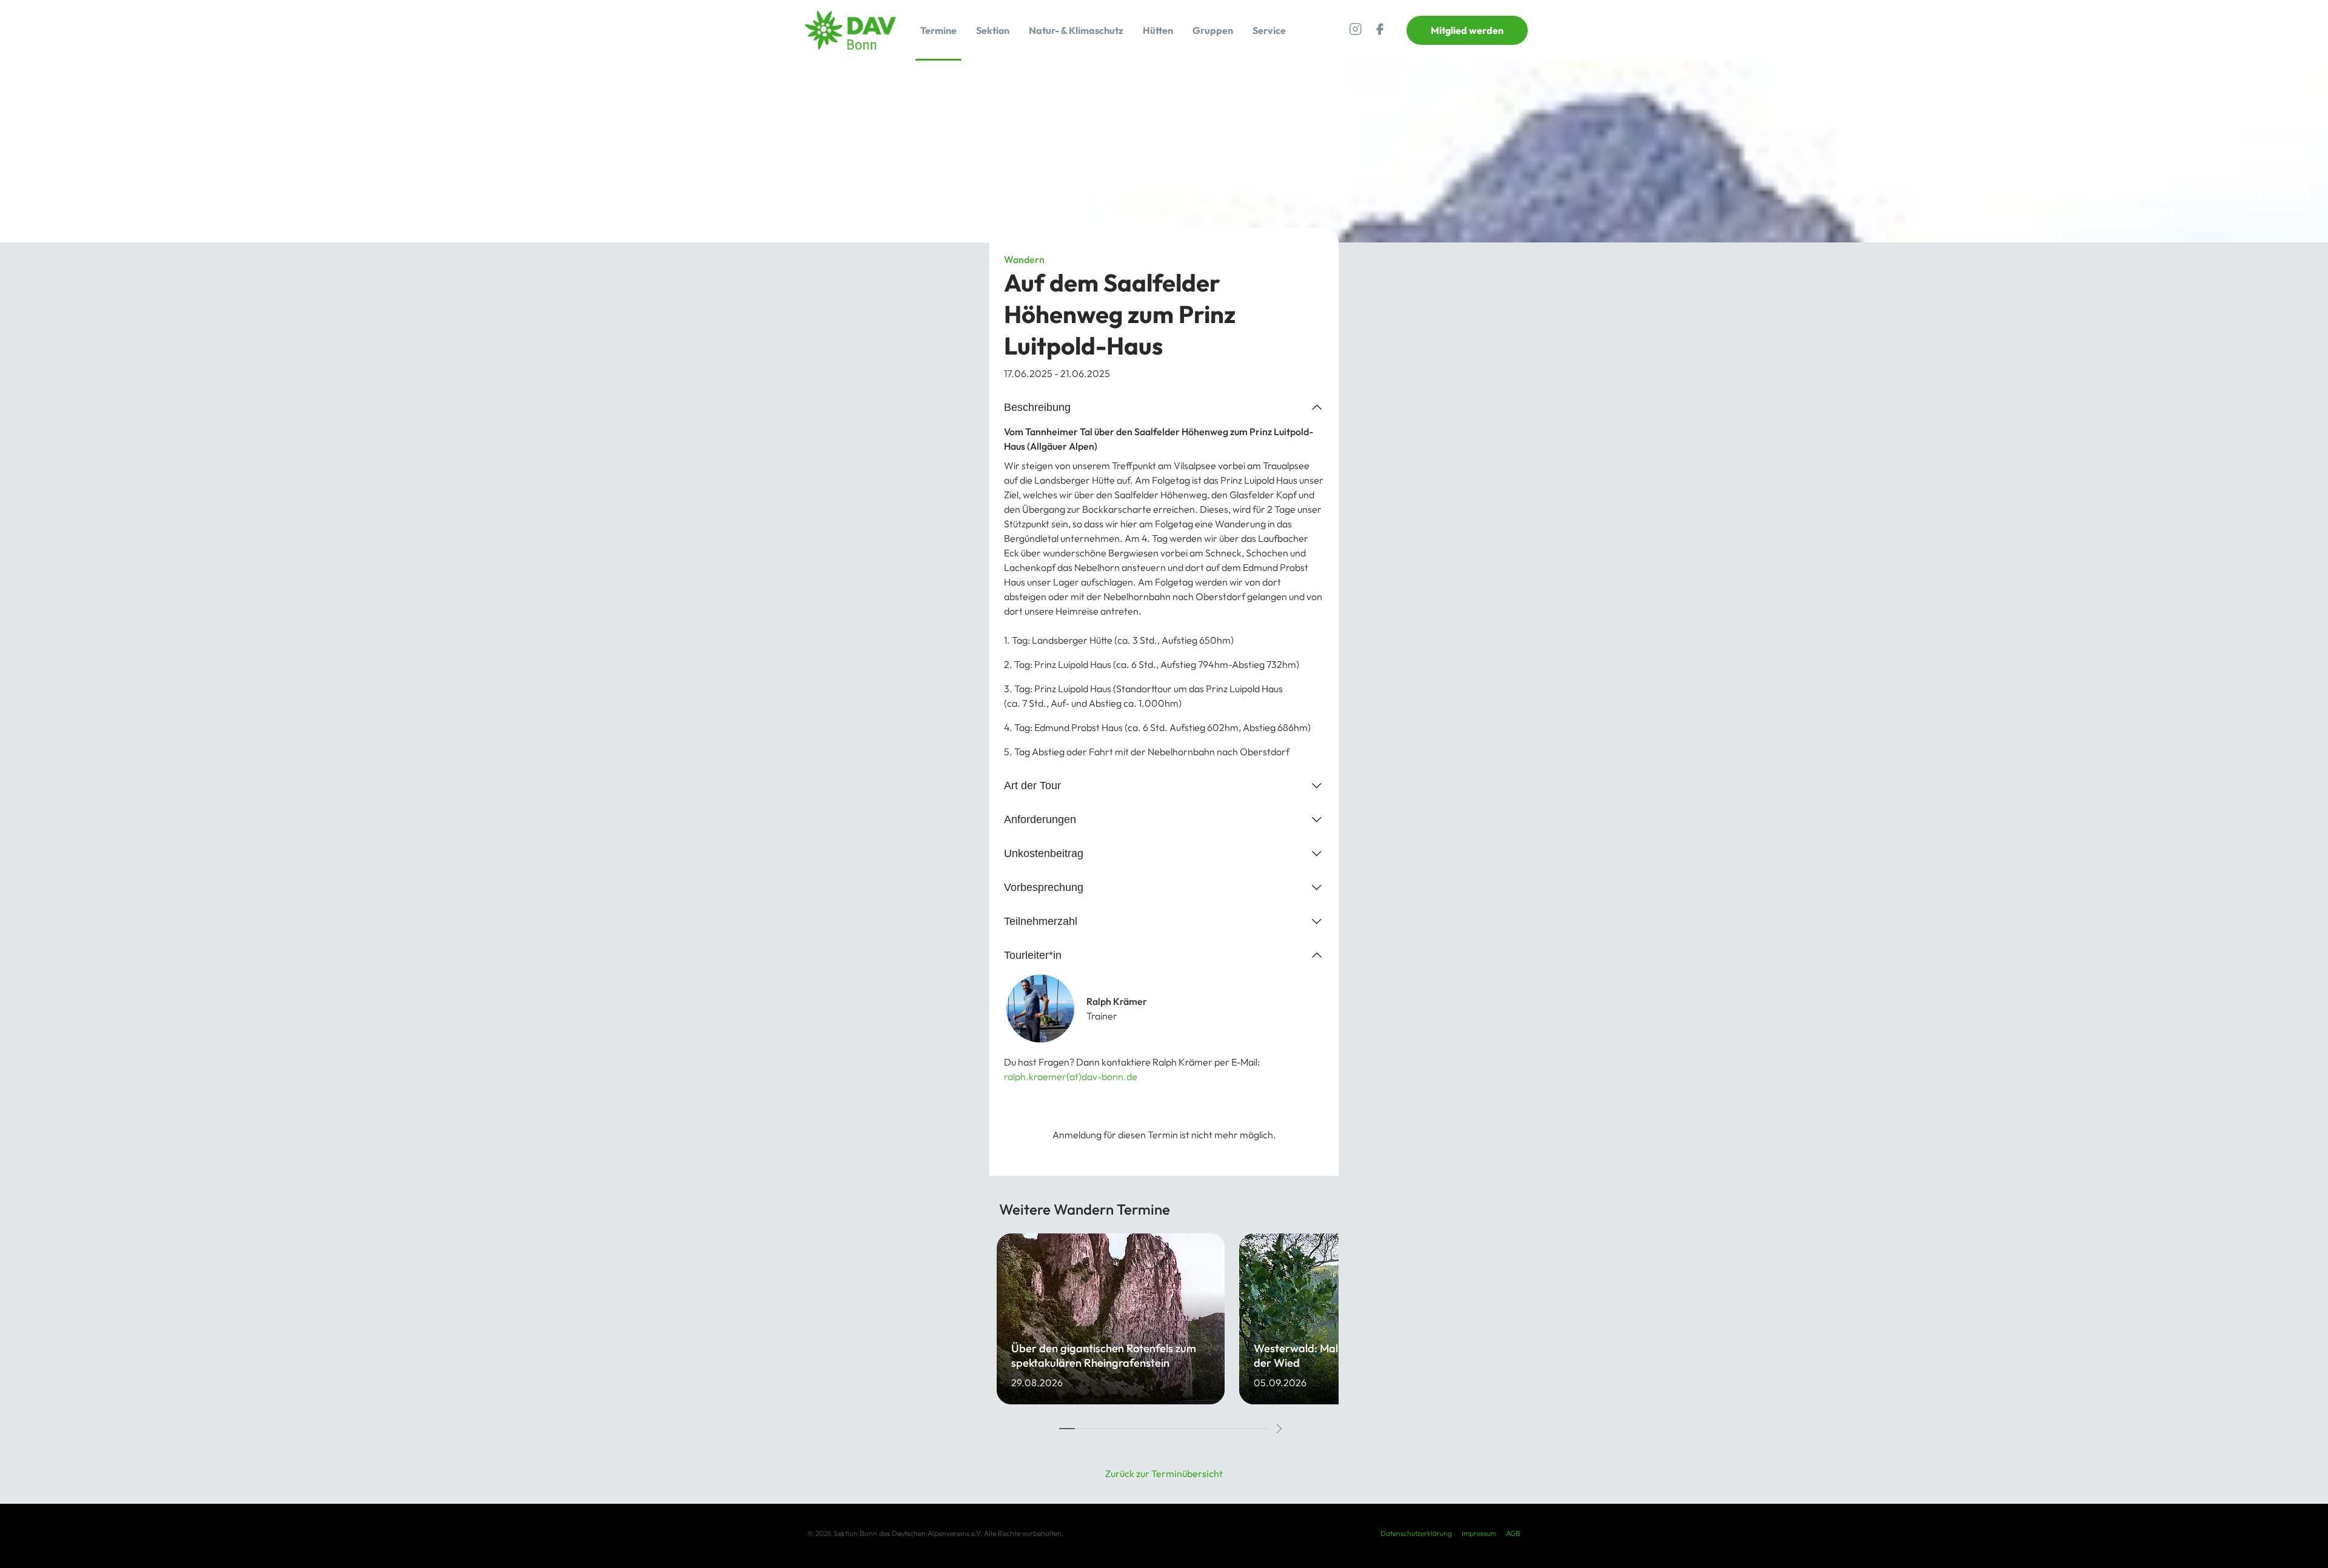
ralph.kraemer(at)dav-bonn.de (1071, 1076)
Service (1269, 30)
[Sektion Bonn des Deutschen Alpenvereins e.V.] (851, 30)
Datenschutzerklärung (1416, 1533)
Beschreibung (1037, 407)
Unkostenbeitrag (1044, 853)
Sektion (993, 30)
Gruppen (1213, 30)
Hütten (1158, 30)
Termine (938, 30)
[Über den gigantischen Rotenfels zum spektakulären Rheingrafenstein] (1111, 1319)
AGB (1513, 1533)
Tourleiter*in (1033, 955)
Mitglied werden (1467, 30)
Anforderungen (1040, 819)
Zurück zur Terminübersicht (1164, 1473)
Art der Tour (1032, 785)
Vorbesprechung (1044, 887)
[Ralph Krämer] (1164, 1009)
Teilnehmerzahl (1041, 921)
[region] (1164, 1338)
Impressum (1479, 1533)
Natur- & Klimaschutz (1076, 30)
